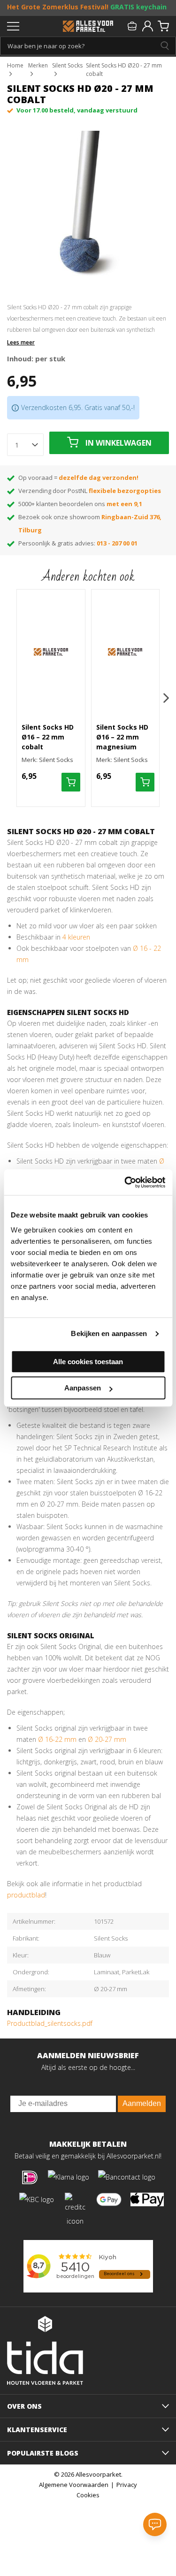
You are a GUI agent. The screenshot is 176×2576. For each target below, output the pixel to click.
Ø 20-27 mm (107, 1739)
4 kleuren (76, 937)
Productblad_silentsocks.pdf (50, 2023)
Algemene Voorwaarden (74, 2485)
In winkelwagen (119, 443)
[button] (166, 698)
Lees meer (21, 343)
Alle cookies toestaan (88, 1362)
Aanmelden (142, 2103)
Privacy (127, 2485)
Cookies (88, 2495)
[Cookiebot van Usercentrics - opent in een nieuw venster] (125, 1182)
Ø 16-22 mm (57, 1739)
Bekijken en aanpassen (109, 1333)
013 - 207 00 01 (117, 543)
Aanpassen (83, 1388)
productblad (26, 1895)
